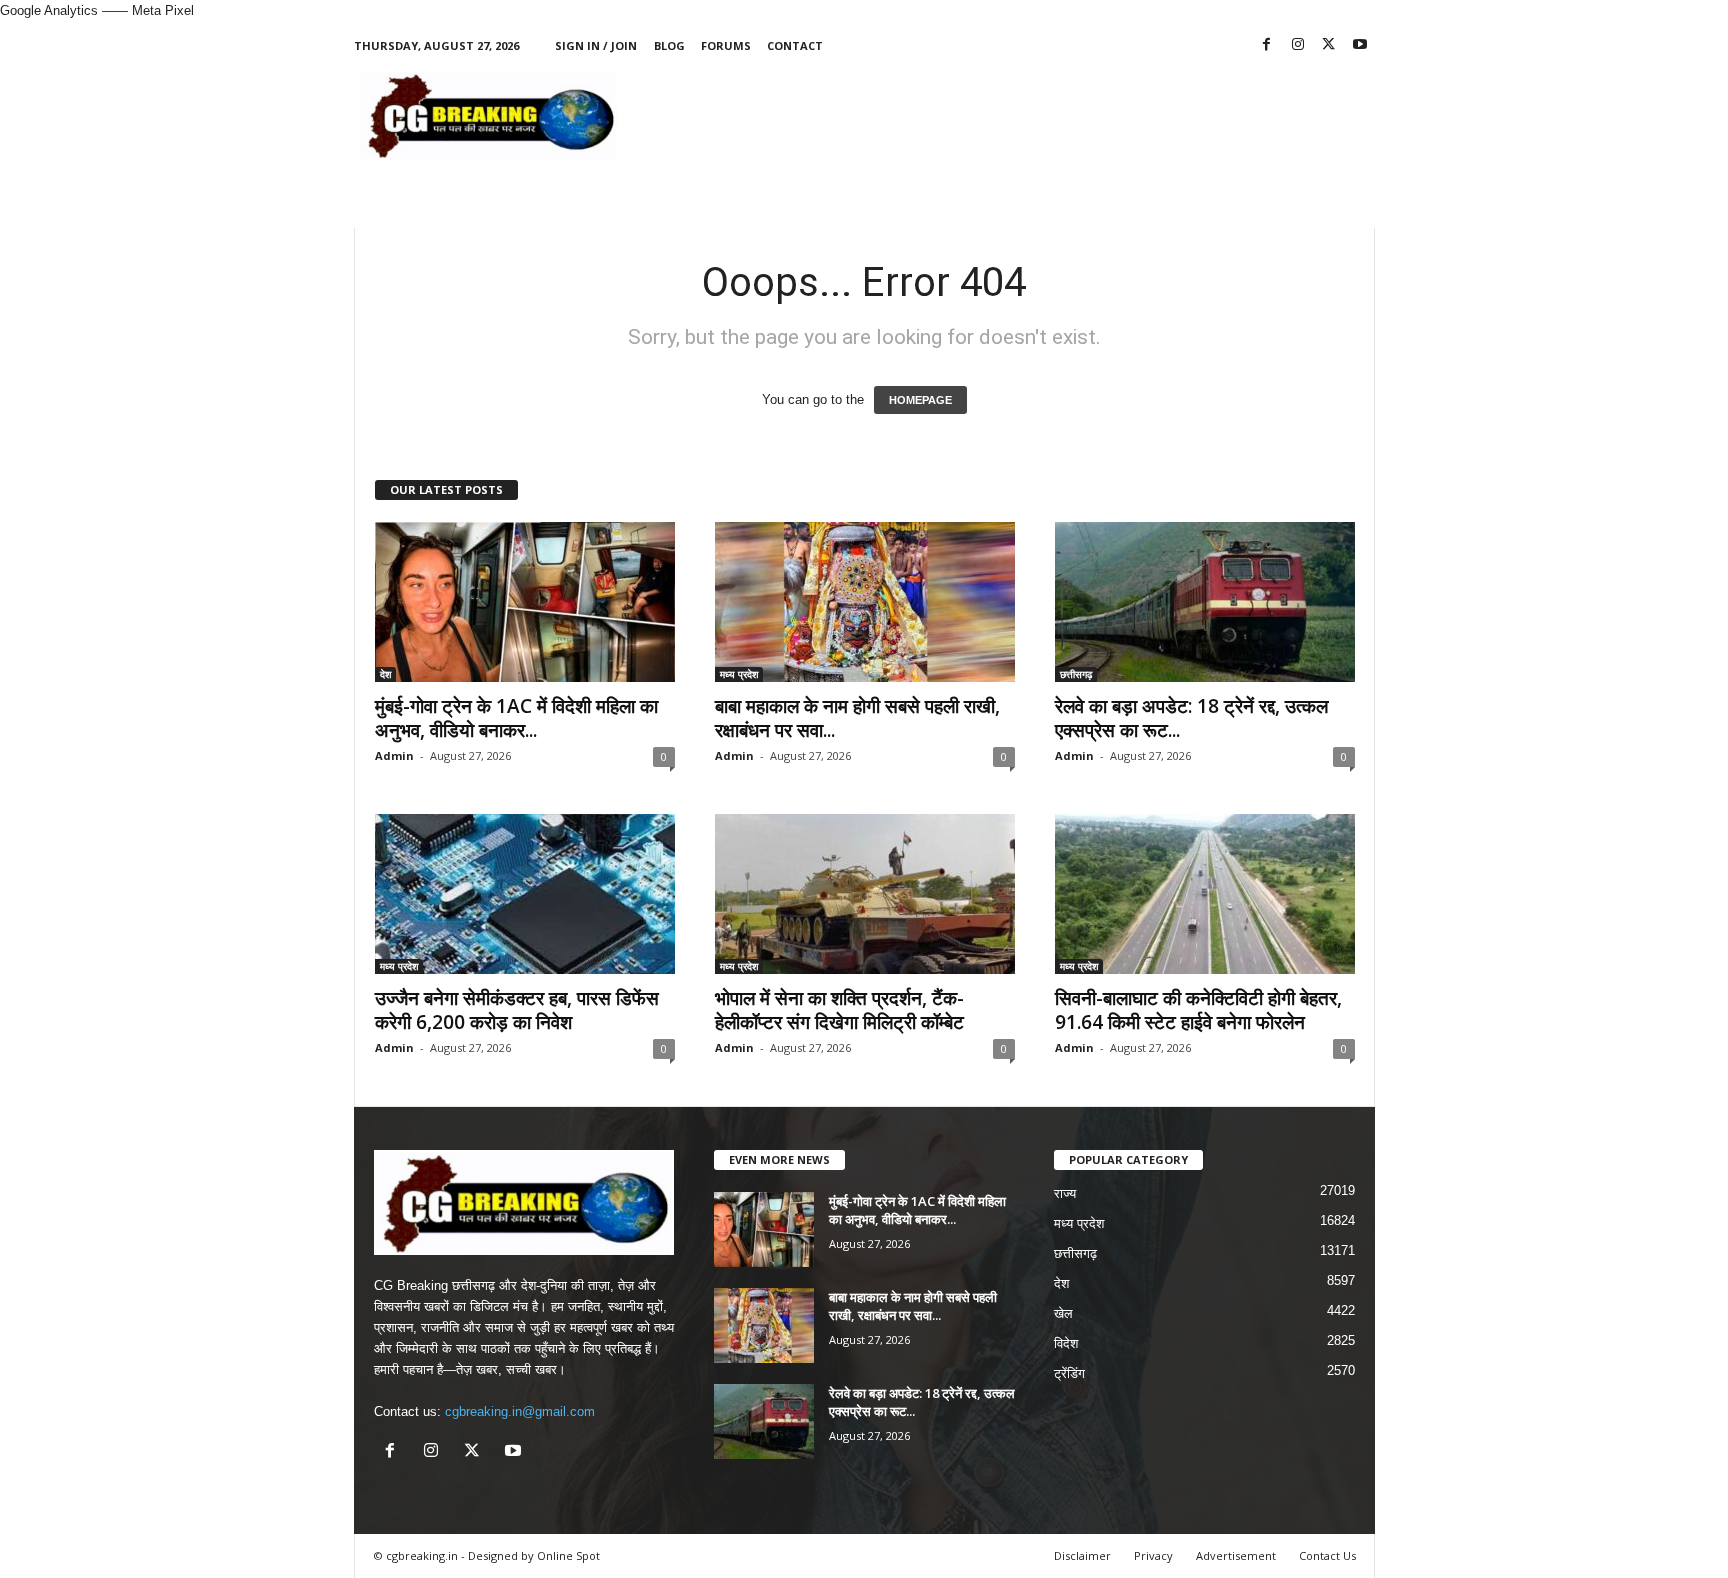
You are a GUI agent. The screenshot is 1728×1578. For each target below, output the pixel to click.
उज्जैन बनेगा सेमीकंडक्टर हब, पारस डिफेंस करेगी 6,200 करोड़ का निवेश (517, 1010)
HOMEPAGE (920, 400)
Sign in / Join (596, 45)
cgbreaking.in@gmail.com (520, 1411)
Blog (669, 45)
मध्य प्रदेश (739, 674)
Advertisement (1236, 1555)
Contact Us (1327, 1555)
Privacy (1153, 1555)
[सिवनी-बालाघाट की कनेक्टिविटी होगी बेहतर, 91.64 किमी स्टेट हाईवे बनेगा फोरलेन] (1205, 894)
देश (385, 674)
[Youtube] (1360, 45)
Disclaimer (1082, 1555)
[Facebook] (1267, 45)
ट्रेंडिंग (1069, 1373)
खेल (1063, 1313)
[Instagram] (1298, 45)
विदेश (1066, 1343)
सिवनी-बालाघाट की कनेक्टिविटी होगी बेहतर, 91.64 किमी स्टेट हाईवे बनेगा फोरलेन (1198, 1010)
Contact (795, 45)
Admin (394, 755)
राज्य (1065, 1193)
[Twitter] (1329, 45)
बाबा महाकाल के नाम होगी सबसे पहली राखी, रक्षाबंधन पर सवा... (857, 718)
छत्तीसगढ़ (1076, 674)
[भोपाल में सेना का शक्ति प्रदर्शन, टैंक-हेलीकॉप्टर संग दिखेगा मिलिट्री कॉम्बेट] (865, 894)
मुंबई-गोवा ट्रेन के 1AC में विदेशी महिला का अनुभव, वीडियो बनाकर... (516, 718)
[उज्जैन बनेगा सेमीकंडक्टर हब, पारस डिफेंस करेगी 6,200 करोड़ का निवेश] (525, 894)
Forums (726, 45)
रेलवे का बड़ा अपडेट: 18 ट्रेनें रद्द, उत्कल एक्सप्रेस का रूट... (1191, 718)
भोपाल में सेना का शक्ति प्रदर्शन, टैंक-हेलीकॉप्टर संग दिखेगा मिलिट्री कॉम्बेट (839, 1010)
